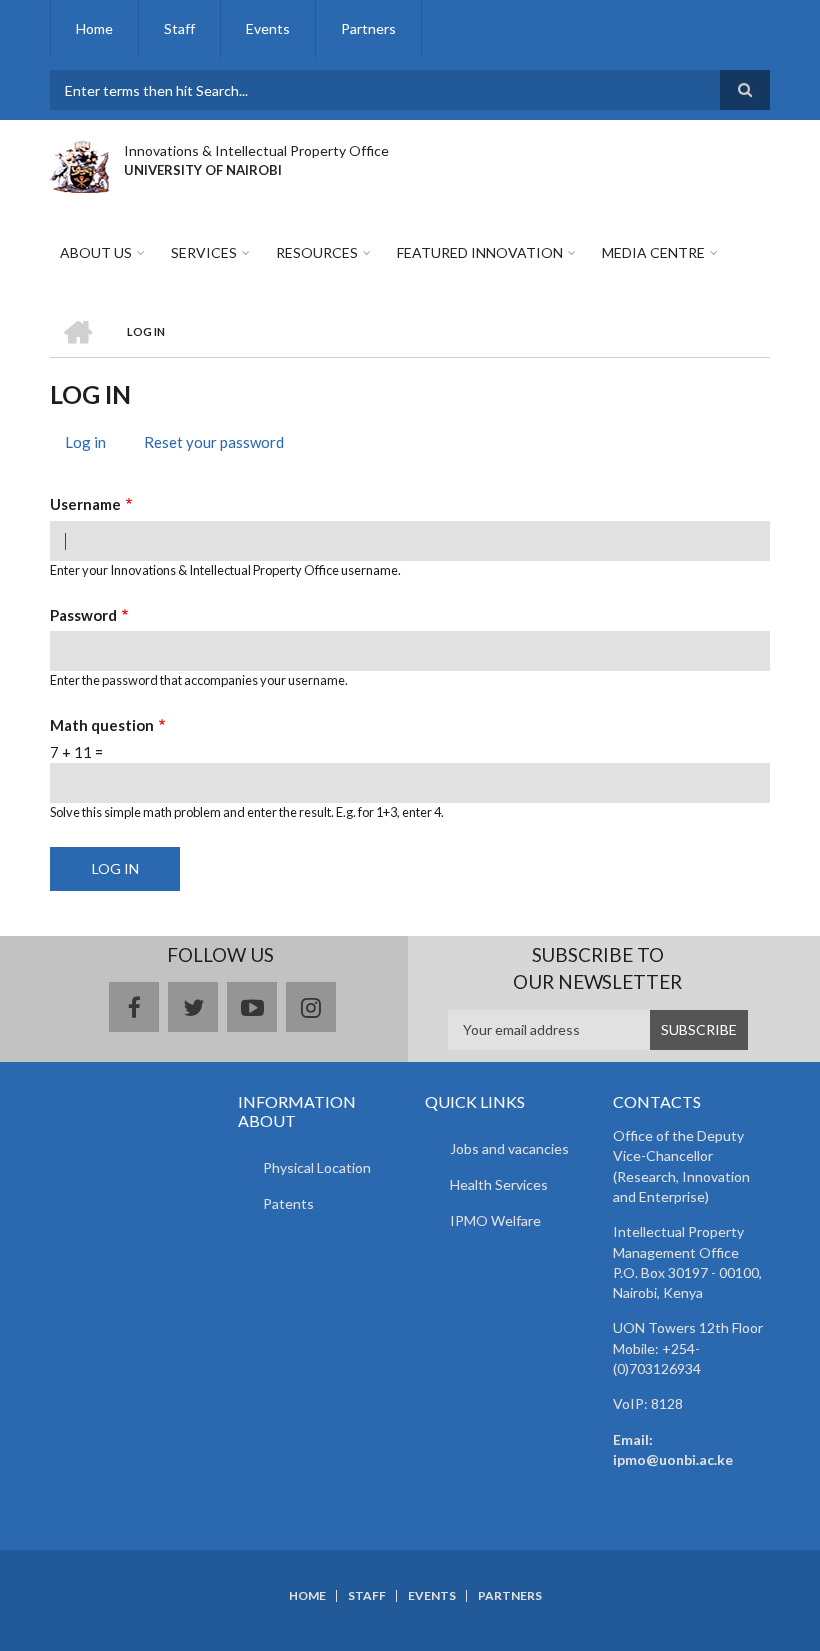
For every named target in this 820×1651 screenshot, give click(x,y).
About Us (96, 252)
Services (204, 252)
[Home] (79, 164)
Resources (317, 252)
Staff (179, 28)
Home (94, 28)
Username (85, 504)
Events (268, 28)
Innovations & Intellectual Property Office (256, 150)
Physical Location (317, 1167)
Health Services (499, 1184)
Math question (102, 725)
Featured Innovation (480, 252)
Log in (93, 445)
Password (83, 615)
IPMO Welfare (495, 1220)
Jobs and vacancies (509, 1148)
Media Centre (653, 252)
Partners (368, 28)
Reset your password (214, 442)
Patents (288, 1203)
